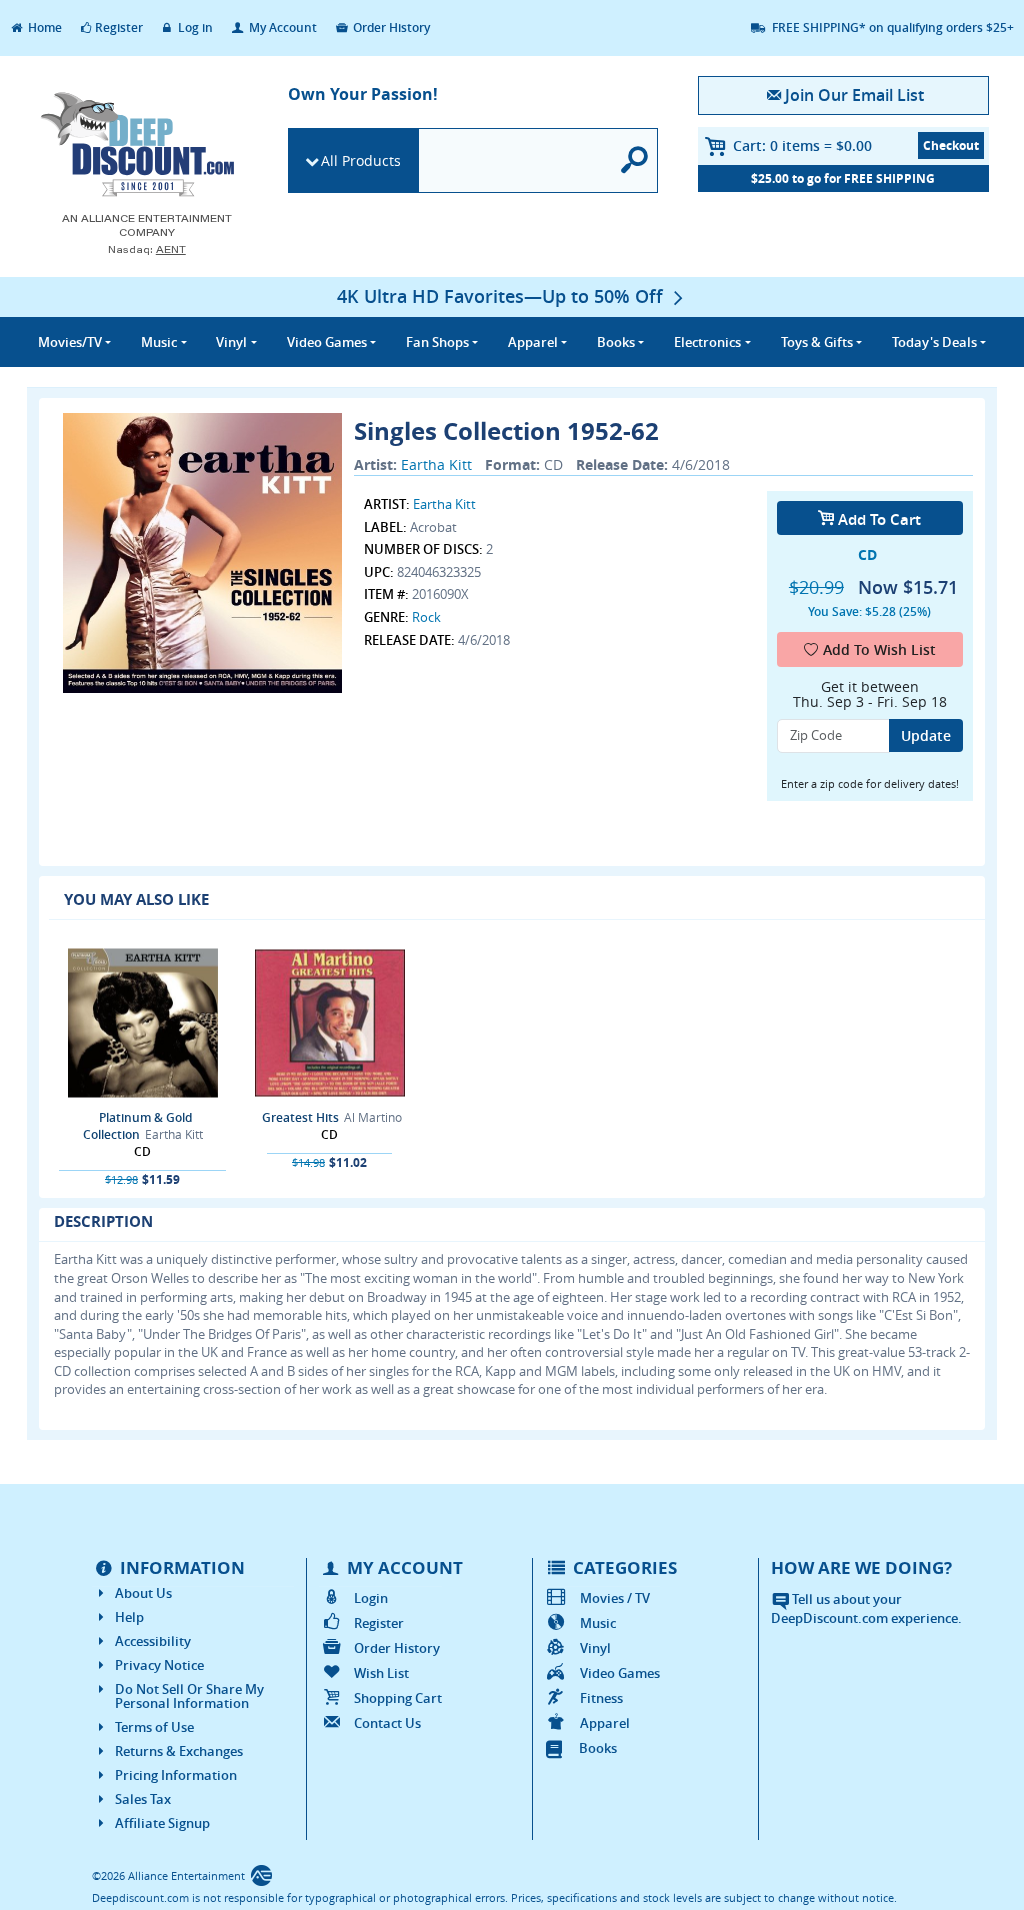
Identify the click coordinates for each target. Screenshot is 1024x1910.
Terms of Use (154, 1727)
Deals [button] (934, 342)
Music (598, 1623)
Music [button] (159, 342)
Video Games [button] (327, 342)
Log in (194, 27)
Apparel (605, 1723)
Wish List (381, 1673)
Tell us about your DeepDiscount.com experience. (866, 1608)
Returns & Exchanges (179, 1751)
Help (129, 1617)
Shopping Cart (398, 1698)
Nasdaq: (147, 249)
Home (43, 27)
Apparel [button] (533, 342)
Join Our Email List (854, 95)
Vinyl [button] (231, 342)
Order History (390, 27)
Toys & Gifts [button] (817, 342)
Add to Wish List (879, 649)
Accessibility (153, 1641)
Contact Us (387, 1723)
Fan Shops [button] (437, 342)
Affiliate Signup (162, 1823)
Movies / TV (615, 1598)
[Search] (635, 160)
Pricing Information (176, 1775)
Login (371, 1598)
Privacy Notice (159, 1665)
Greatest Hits (300, 1117)
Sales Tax (143, 1799)
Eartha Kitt (436, 464)
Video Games (620, 1673)
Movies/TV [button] (70, 342)
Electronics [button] (707, 342)
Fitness (601, 1698)
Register (119, 27)
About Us (143, 1593)
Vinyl (595, 1648)
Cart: (802, 145)
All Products (361, 160)
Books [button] (616, 342)
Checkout (951, 145)
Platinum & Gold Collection (137, 1126)
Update (926, 735)
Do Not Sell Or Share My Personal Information (189, 1696)
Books (598, 1748)
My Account (281, 27)
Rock (426, 617)
